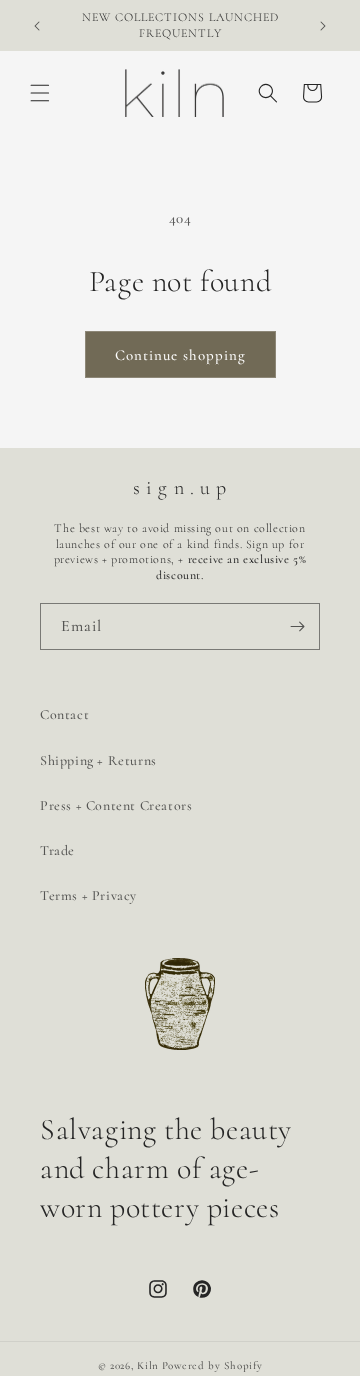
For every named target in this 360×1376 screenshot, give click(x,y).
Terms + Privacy (88, 895)
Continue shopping (180, 355)
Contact (64, 714)
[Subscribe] (297, 626)
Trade (57, 850)
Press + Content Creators (116, 805)
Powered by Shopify (212, 1365)
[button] (40, 93)
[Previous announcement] (37, 26)
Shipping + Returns (98, 760)
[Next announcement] (323, 26)
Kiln (148, 1365)
